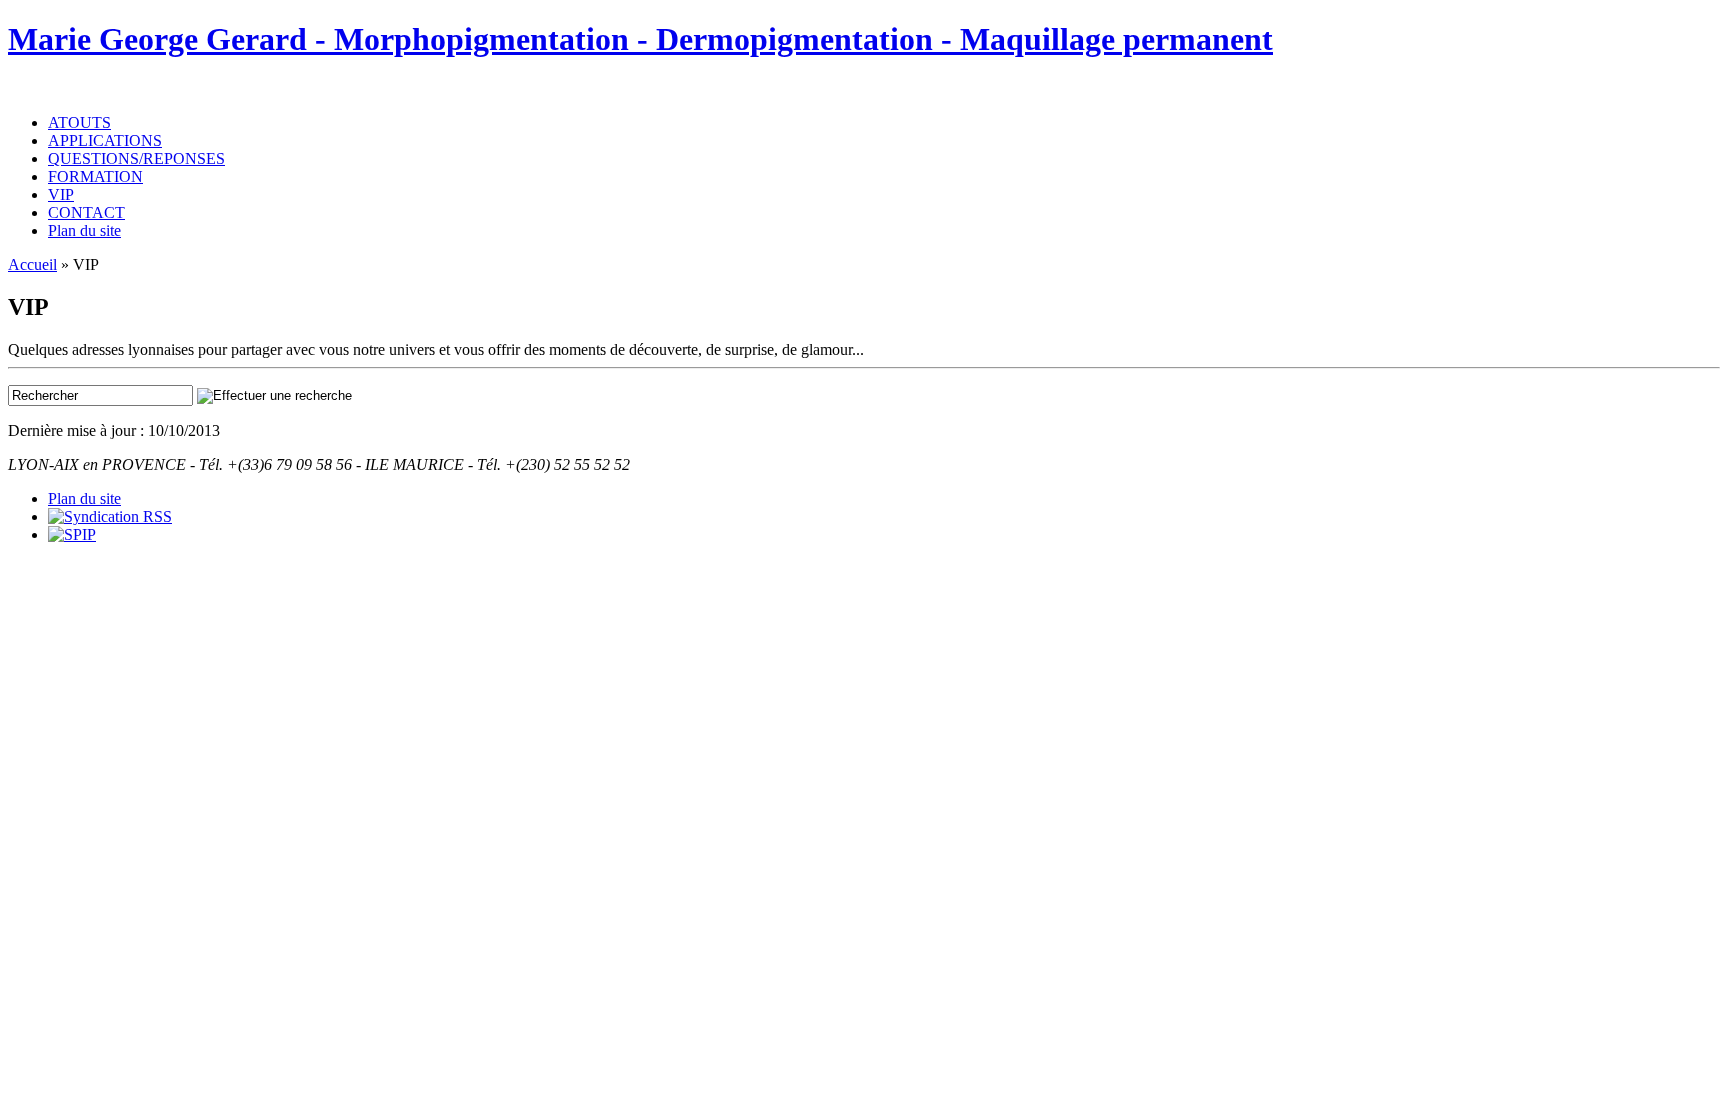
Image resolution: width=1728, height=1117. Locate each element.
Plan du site (84, 230)
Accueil (32, 264)
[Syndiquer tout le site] (110, 516)
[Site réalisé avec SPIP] (72, 534)
